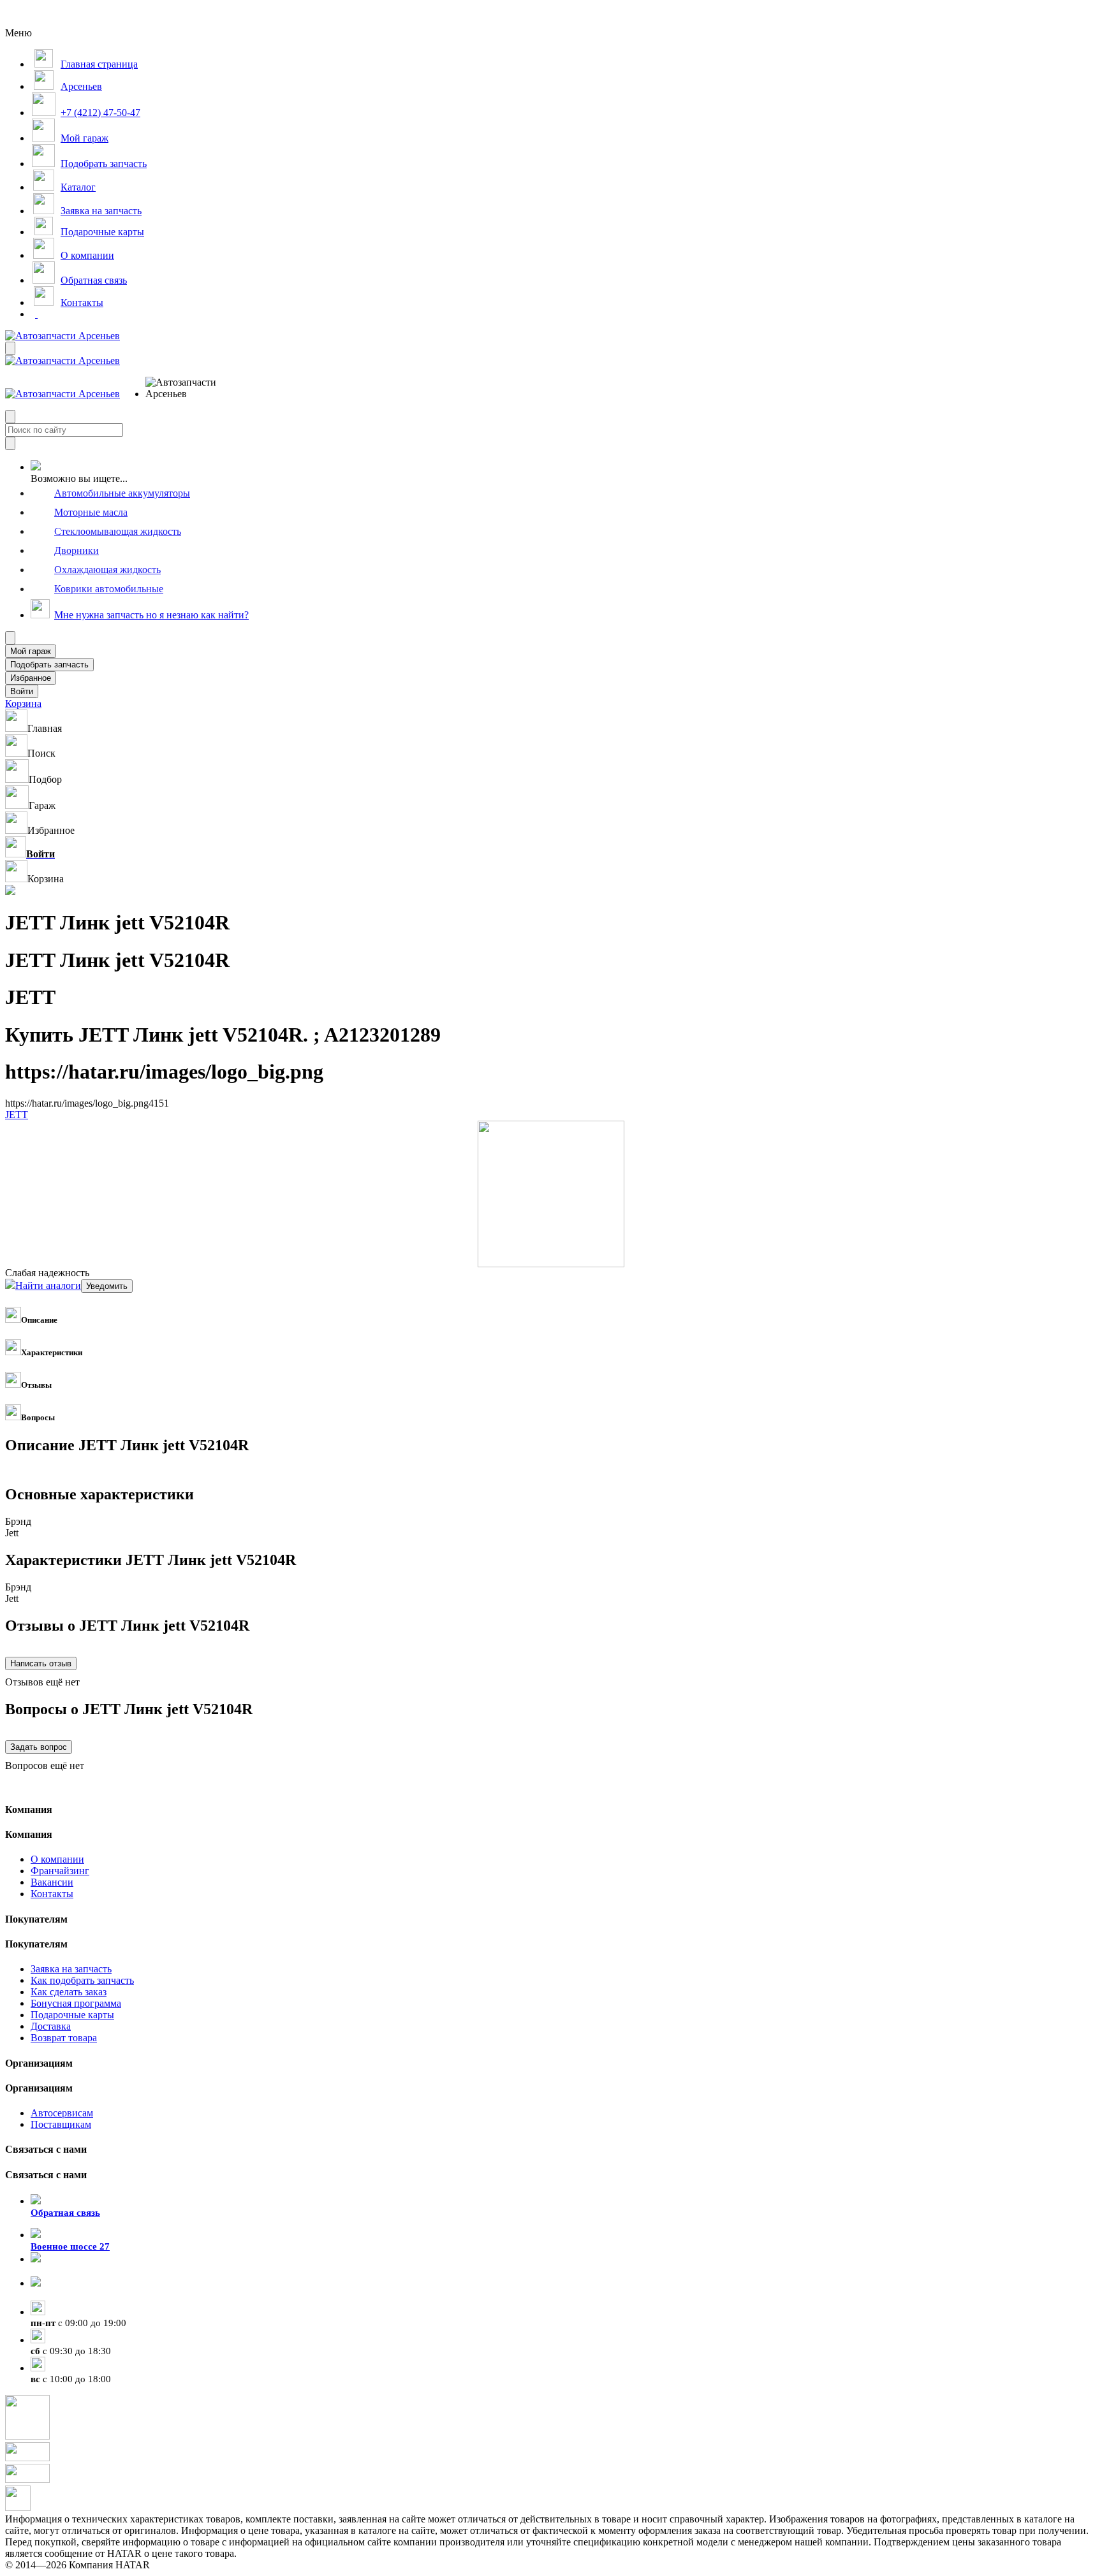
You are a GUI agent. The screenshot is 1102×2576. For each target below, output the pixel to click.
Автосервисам (62, 2113)
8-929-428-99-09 (65, 2271)
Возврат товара (64, 2038)
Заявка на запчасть (71, 1969)
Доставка (51, 2026)
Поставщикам (61, 2124)
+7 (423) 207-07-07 (70, 2295)
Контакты (52, 1894)
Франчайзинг (60, 1871)
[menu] (187, 388)
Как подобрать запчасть (82, 1980)
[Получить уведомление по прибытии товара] (107, 1285)
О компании (57, 1859)
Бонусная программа (76, 2003)
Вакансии (52, 1882)
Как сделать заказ (69, 1992)
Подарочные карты (72, 2015)
